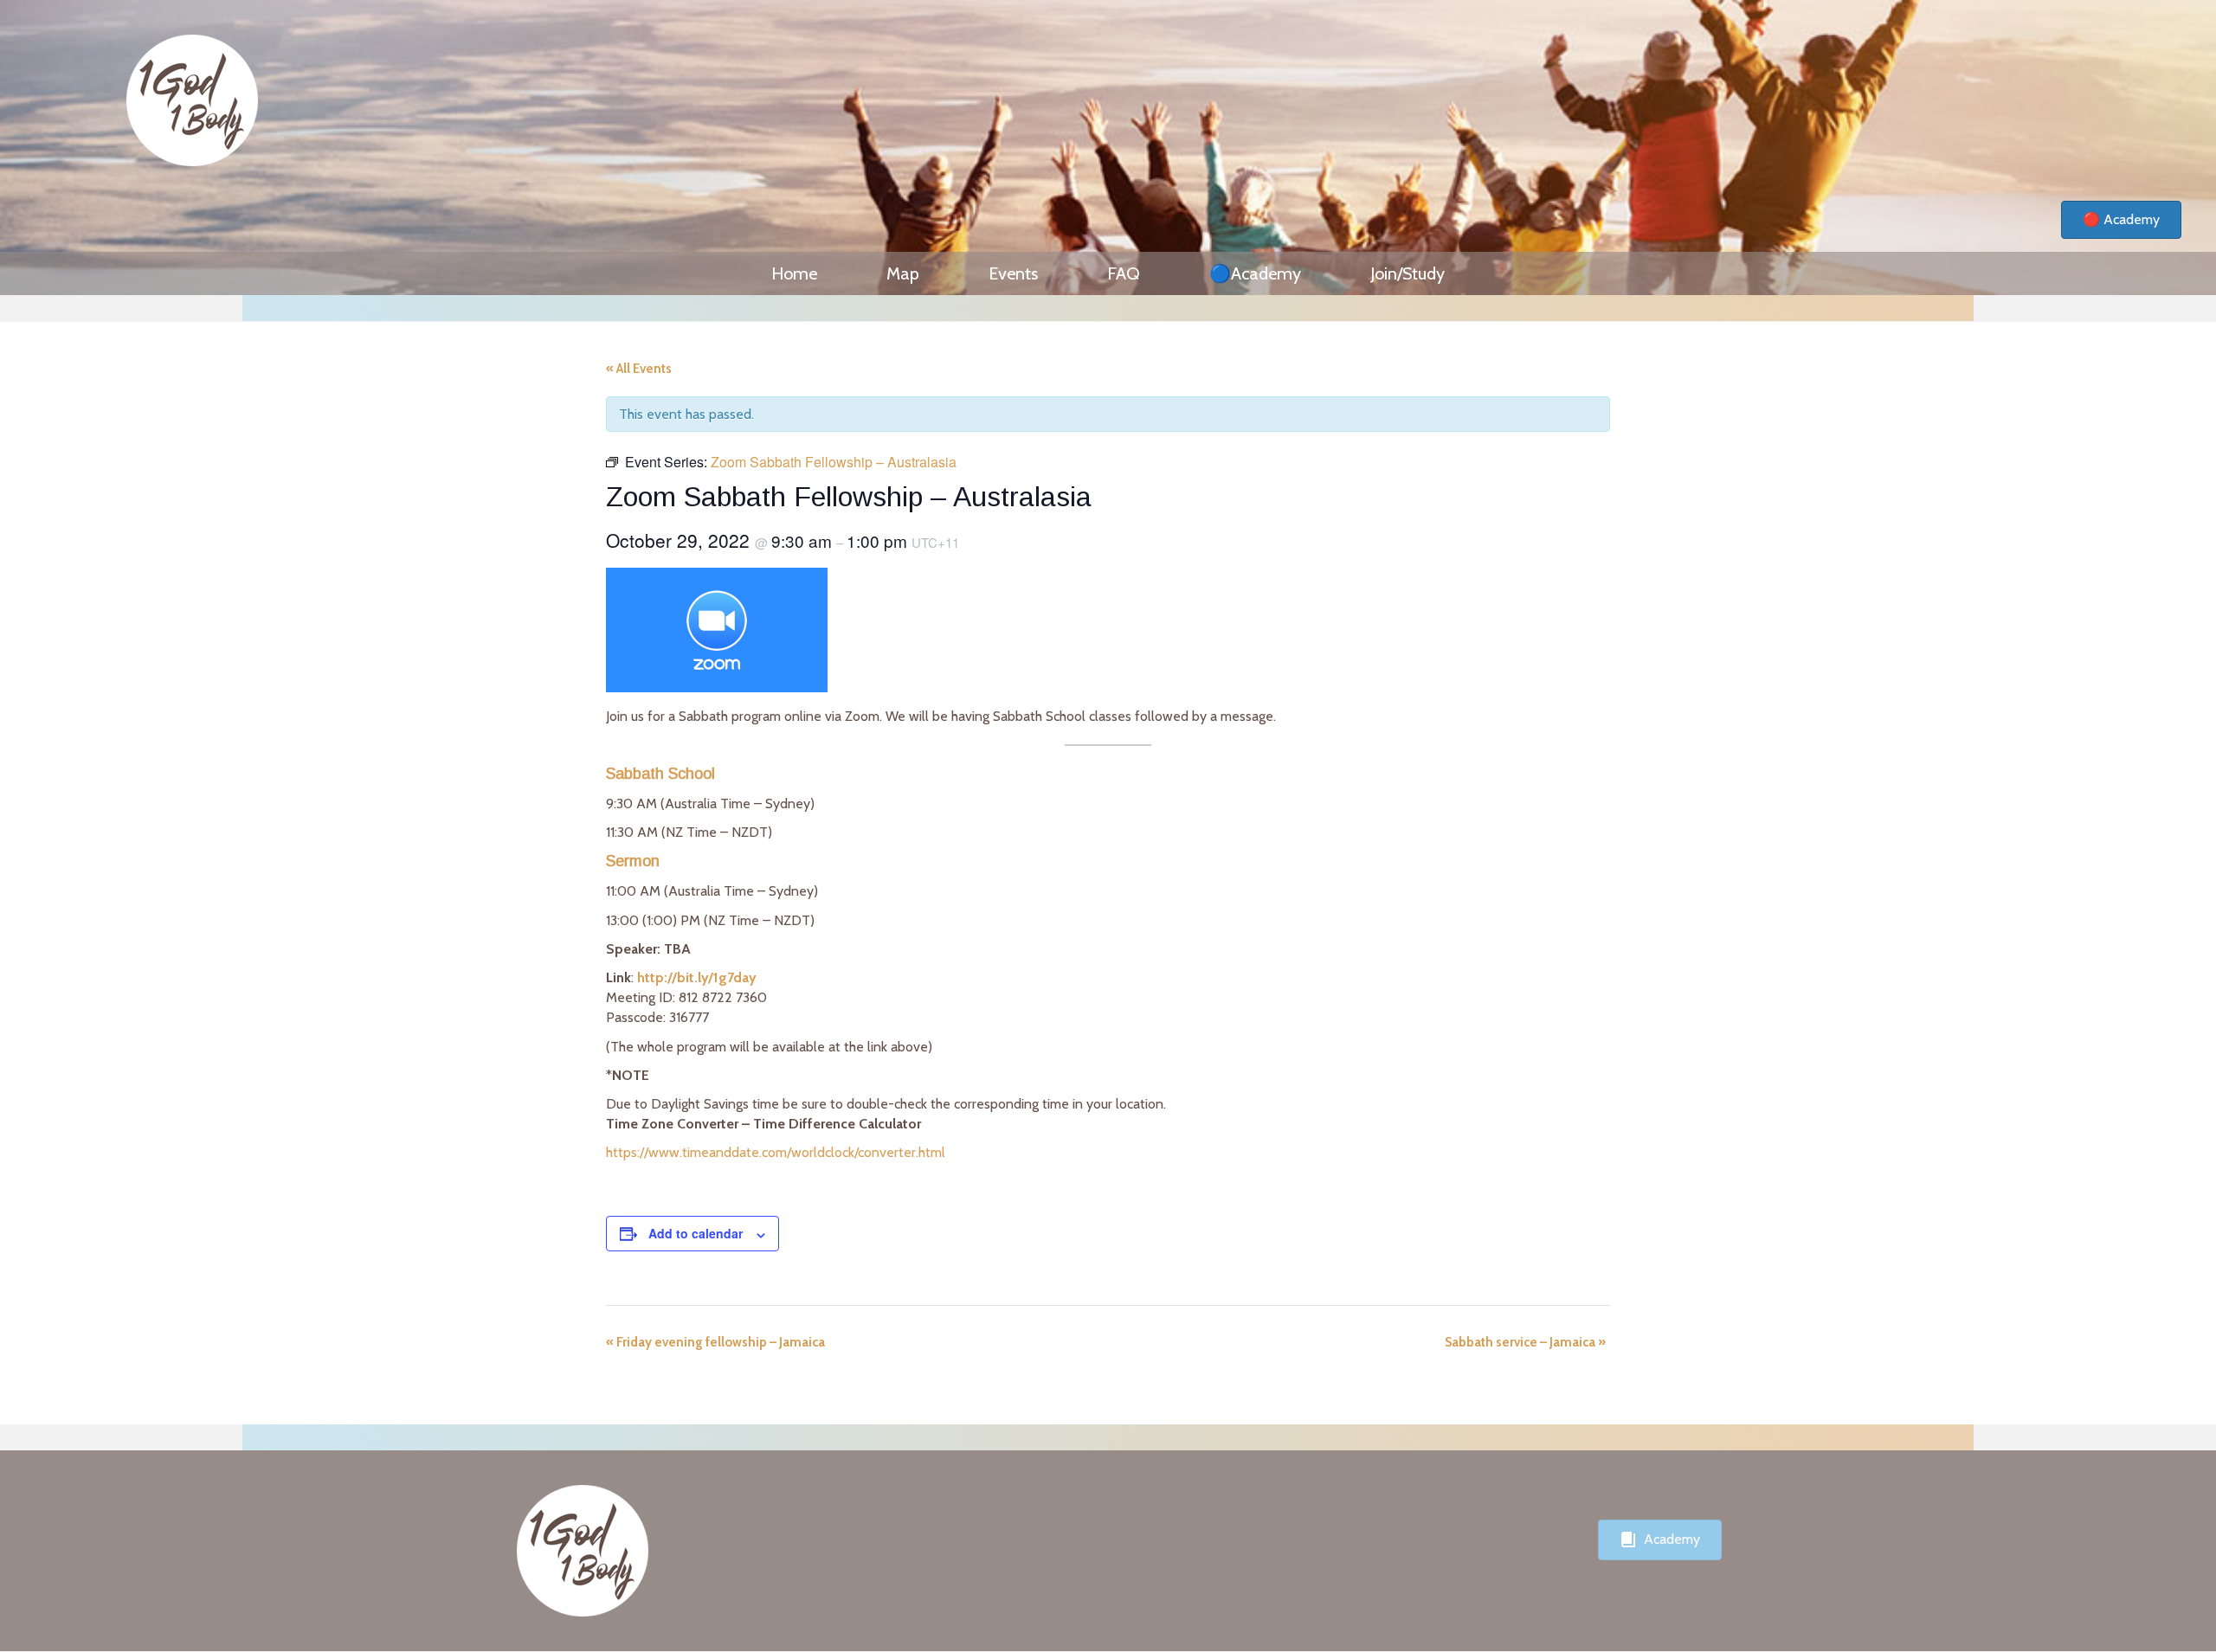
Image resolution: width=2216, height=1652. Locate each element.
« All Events (639, 369)
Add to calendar (696, 1233)
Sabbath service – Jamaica (1525, 1342)
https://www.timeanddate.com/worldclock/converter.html (776, 1152)
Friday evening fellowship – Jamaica (715, 1342)
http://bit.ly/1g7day (697, 977)
